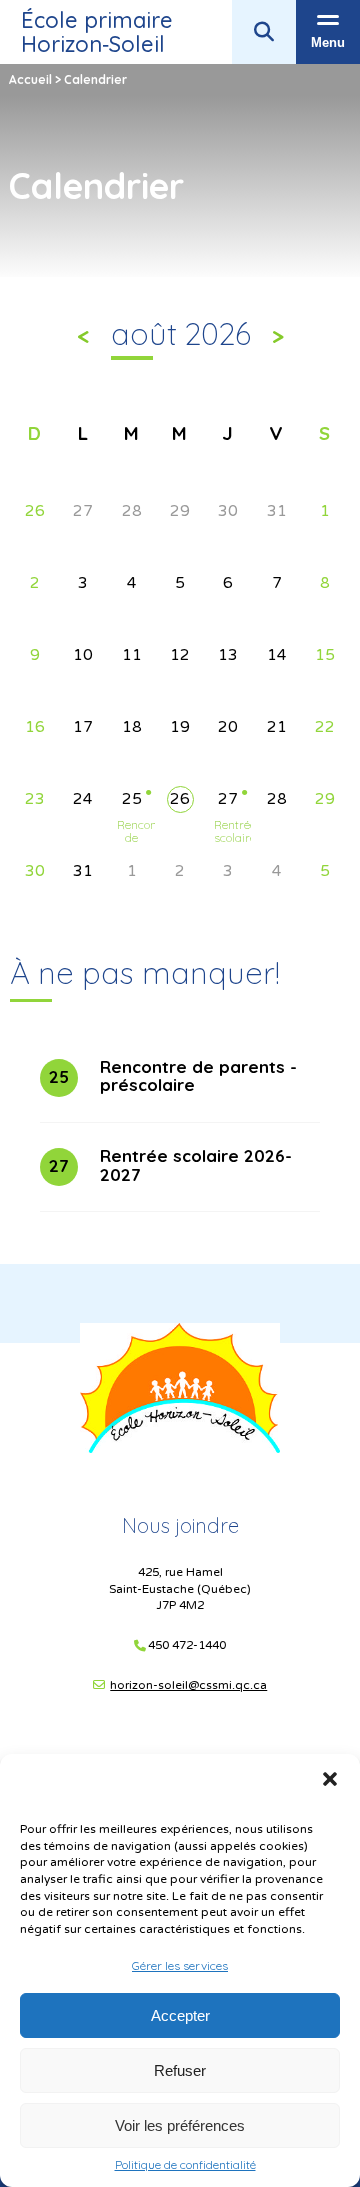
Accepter (180, 2015)
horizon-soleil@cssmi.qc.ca (188, 1685)
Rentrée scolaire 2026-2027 (228, 845)
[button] (330, 1779)
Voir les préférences (180, 2125)
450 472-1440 (187, 1645)
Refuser (180, 2070)
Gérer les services (180, 1965)
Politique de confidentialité (185, 2165)
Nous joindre (180, 1525)
